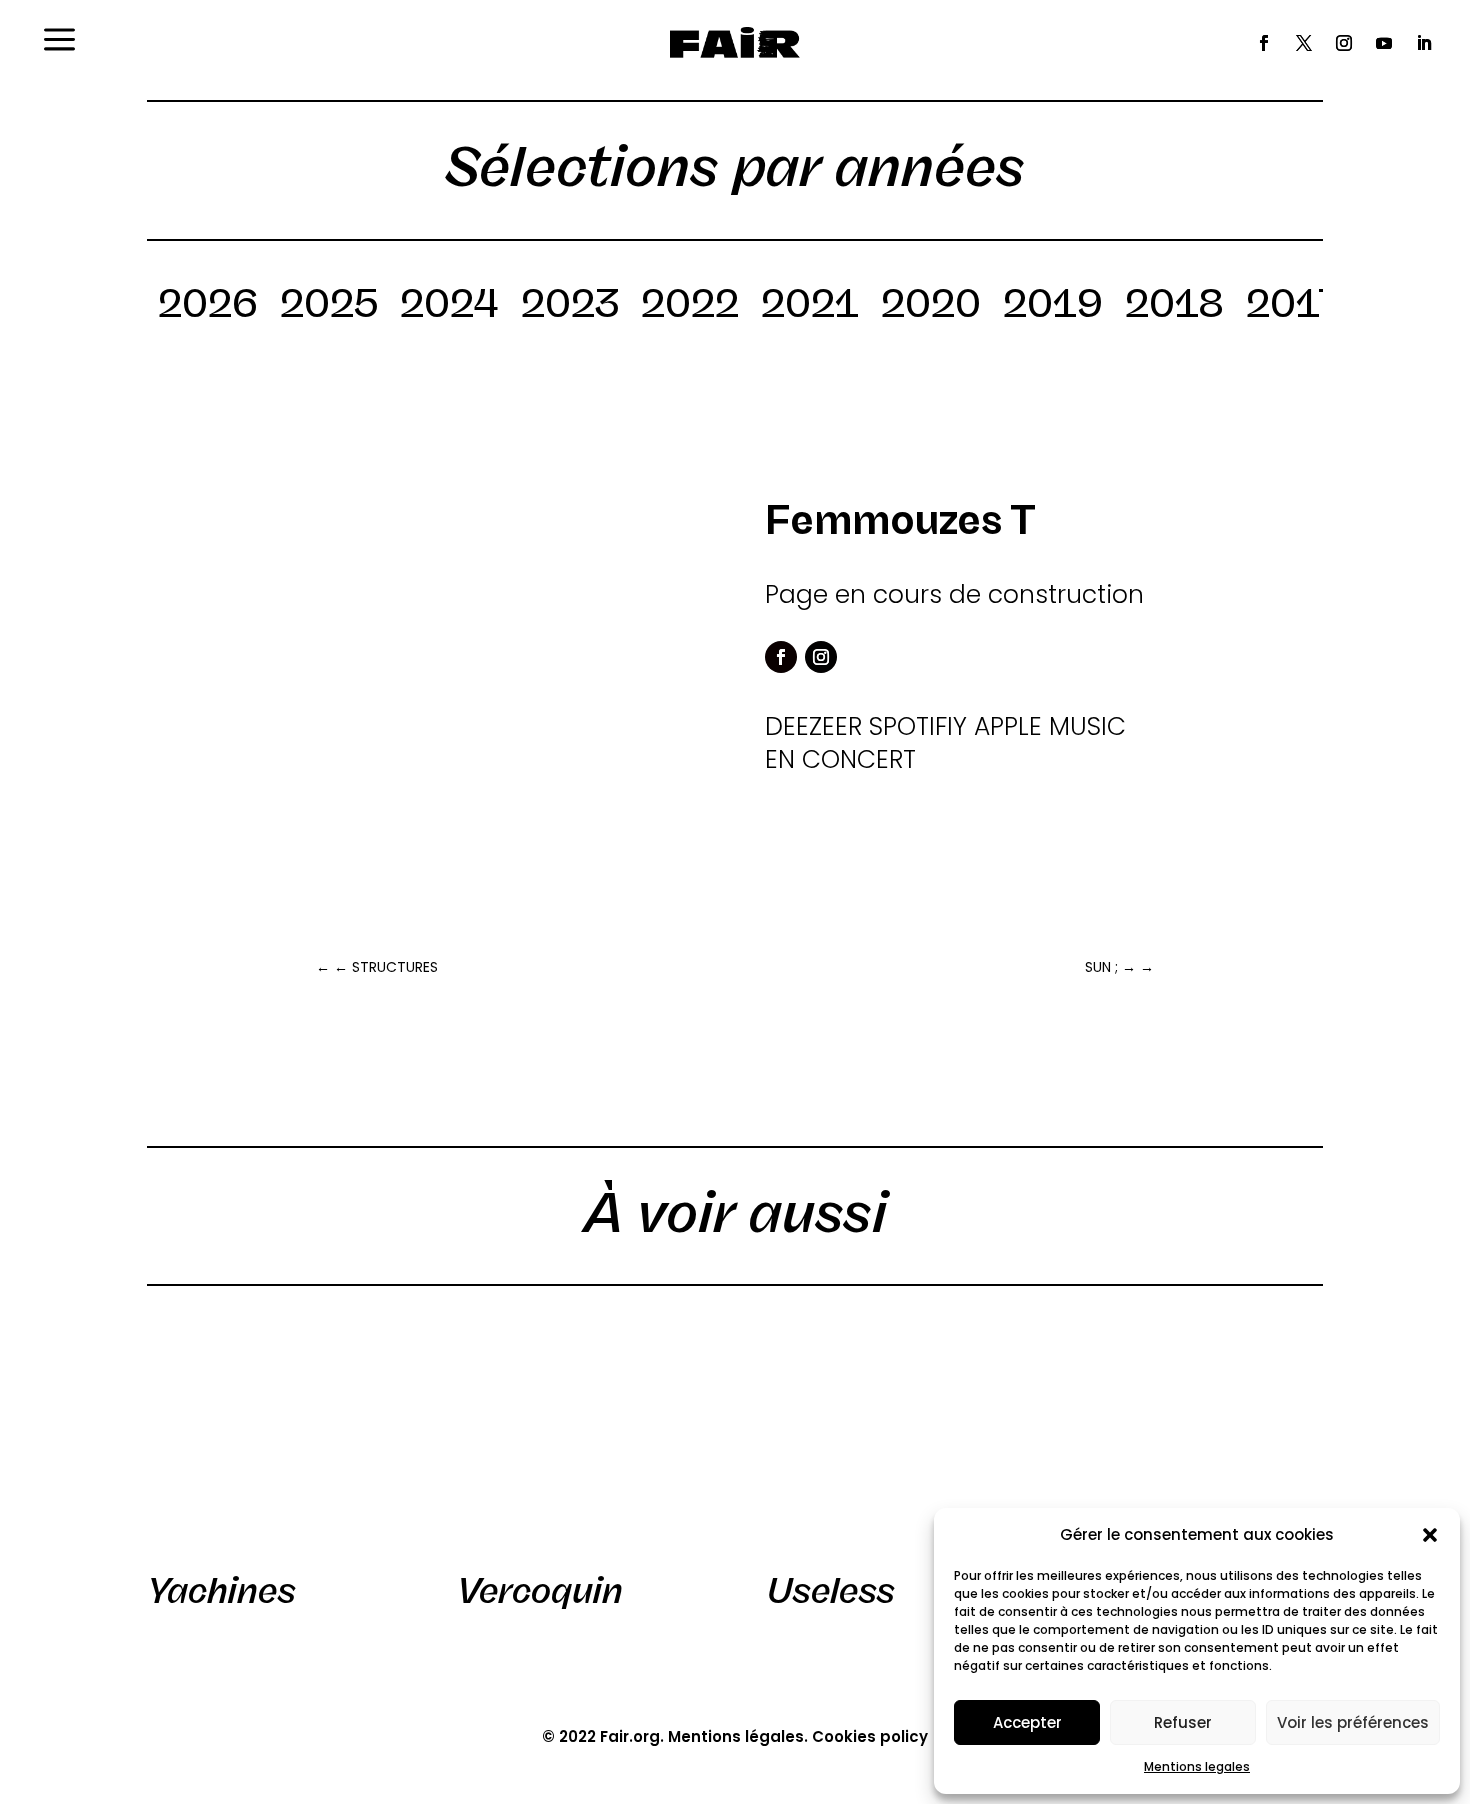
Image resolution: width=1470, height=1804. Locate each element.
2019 (1053, 307)
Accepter (1027, 1722)
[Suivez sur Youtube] (1384, 43)
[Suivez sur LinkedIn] (1424, 43)
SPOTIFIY (918, 726)
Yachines (221, 1591)
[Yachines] (269, 1435)
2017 (1293, 307)
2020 (931, 307)
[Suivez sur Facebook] (1264, 43)
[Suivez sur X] (1304, 43)
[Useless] (889, 1435)
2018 (1174, 307)
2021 (810, 307)
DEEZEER (813, 726)
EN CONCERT (840, 759)
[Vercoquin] (579, 1435)
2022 (690, 307)
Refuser (1183, 1722)
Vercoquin (540, 1591)
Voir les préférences (1353, 1722)
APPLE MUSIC (1050, 726)
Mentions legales (1197, 1766)
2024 (449, 307)
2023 (570, 307)
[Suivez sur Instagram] (1344, 43)
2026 (208, 307)
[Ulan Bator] (1199, 1435)
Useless (831, 1591)
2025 (329, 307)
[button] (1430, 1535)
